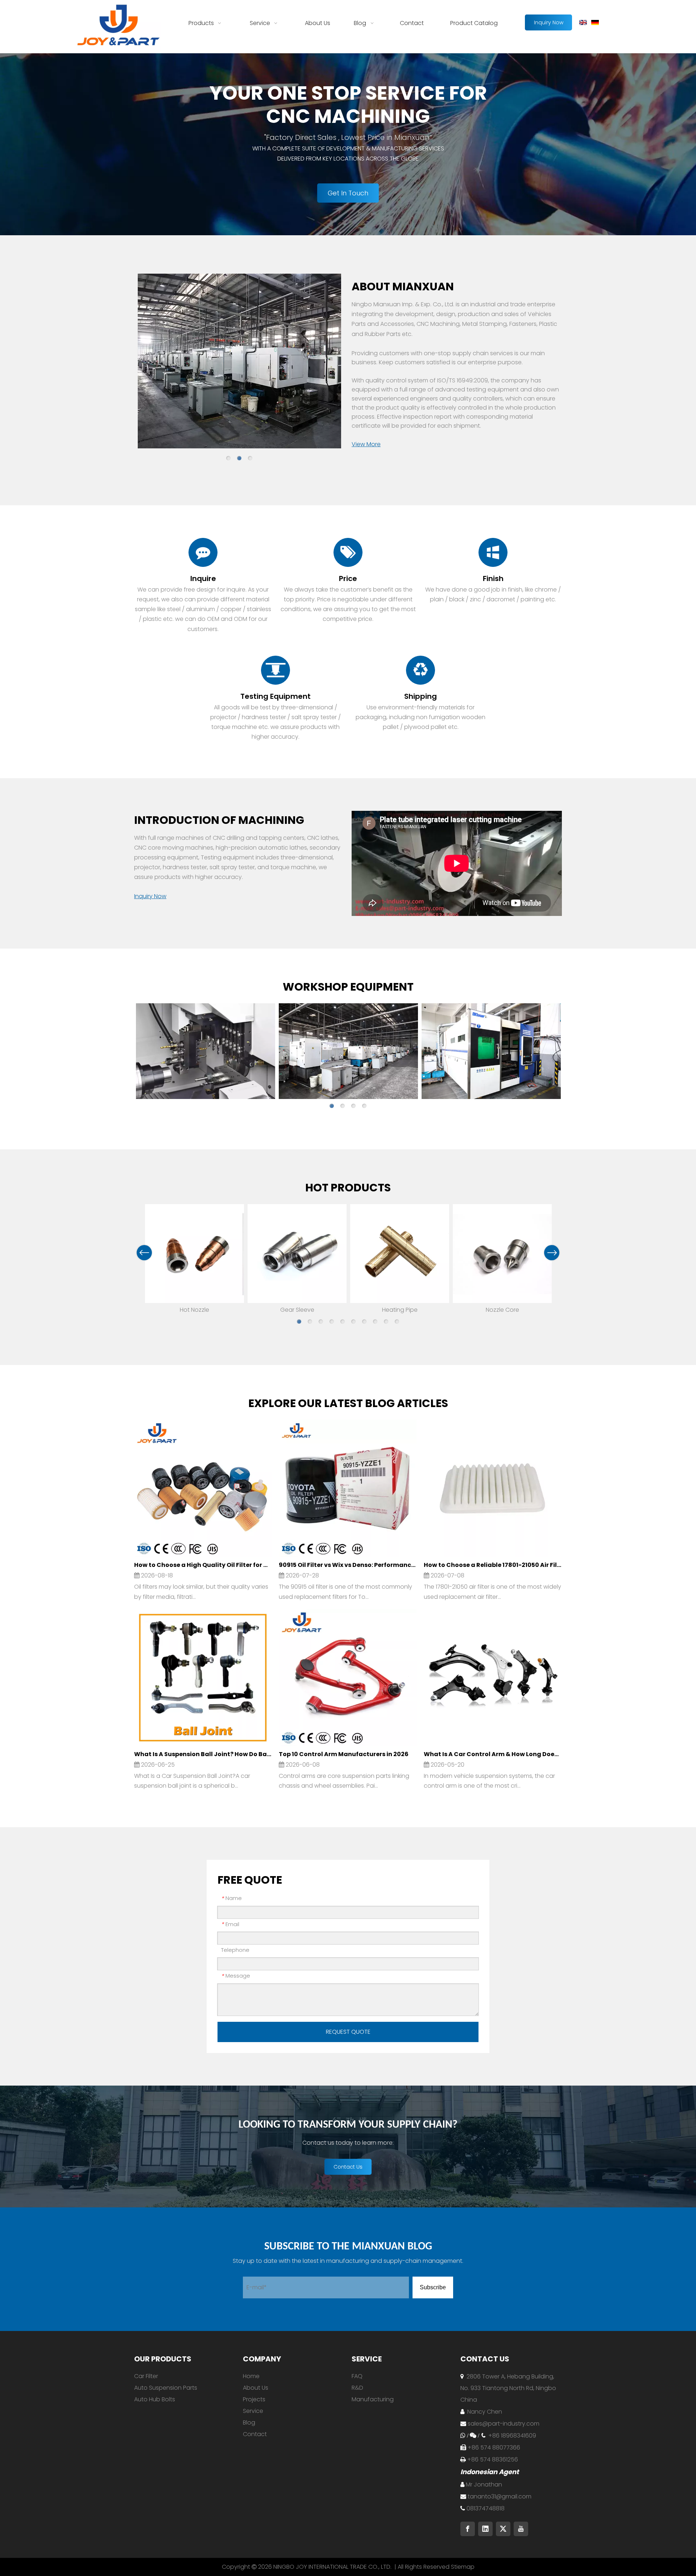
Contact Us (348, 2167)
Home (251, 2376)
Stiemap (463, 2567)
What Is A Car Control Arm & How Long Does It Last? (492, 1754)
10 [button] (397, 1322)
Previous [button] (144, 1253)
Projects (254, 2399)
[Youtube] (521, 2529)
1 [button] (228, 458)
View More (366, 444)
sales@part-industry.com (504, 2424)
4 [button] (364, 1106)
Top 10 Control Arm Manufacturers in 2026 (344, 1754)
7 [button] (364, 1322)
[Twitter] (503, 2529)
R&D (357, 2388)
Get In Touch (348, 193)
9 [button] (386, 1322)
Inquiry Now (549, 22)
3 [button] (250, 458)
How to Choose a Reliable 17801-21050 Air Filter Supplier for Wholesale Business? (492, 1565)
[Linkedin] (485, 2529)
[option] (239, 362)
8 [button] (375, 1322)
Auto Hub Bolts (155, 2399)
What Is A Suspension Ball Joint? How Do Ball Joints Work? (203, 1754)
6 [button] (353, 1322)
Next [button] (552, 1253)
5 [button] (343, 1322)
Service (253, 2411)
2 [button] (239, 458)
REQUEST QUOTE (348, 2032)
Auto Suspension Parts (166, 2388)
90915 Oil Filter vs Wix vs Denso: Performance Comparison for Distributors (347, 1565)
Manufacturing (373, 2399)
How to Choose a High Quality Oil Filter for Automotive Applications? (203, 1565)
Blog (249, 2422)
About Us (256, 2388)
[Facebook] (468, 2529)
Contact (255, 2434)
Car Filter (146, 2376)
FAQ (357, 2376)
